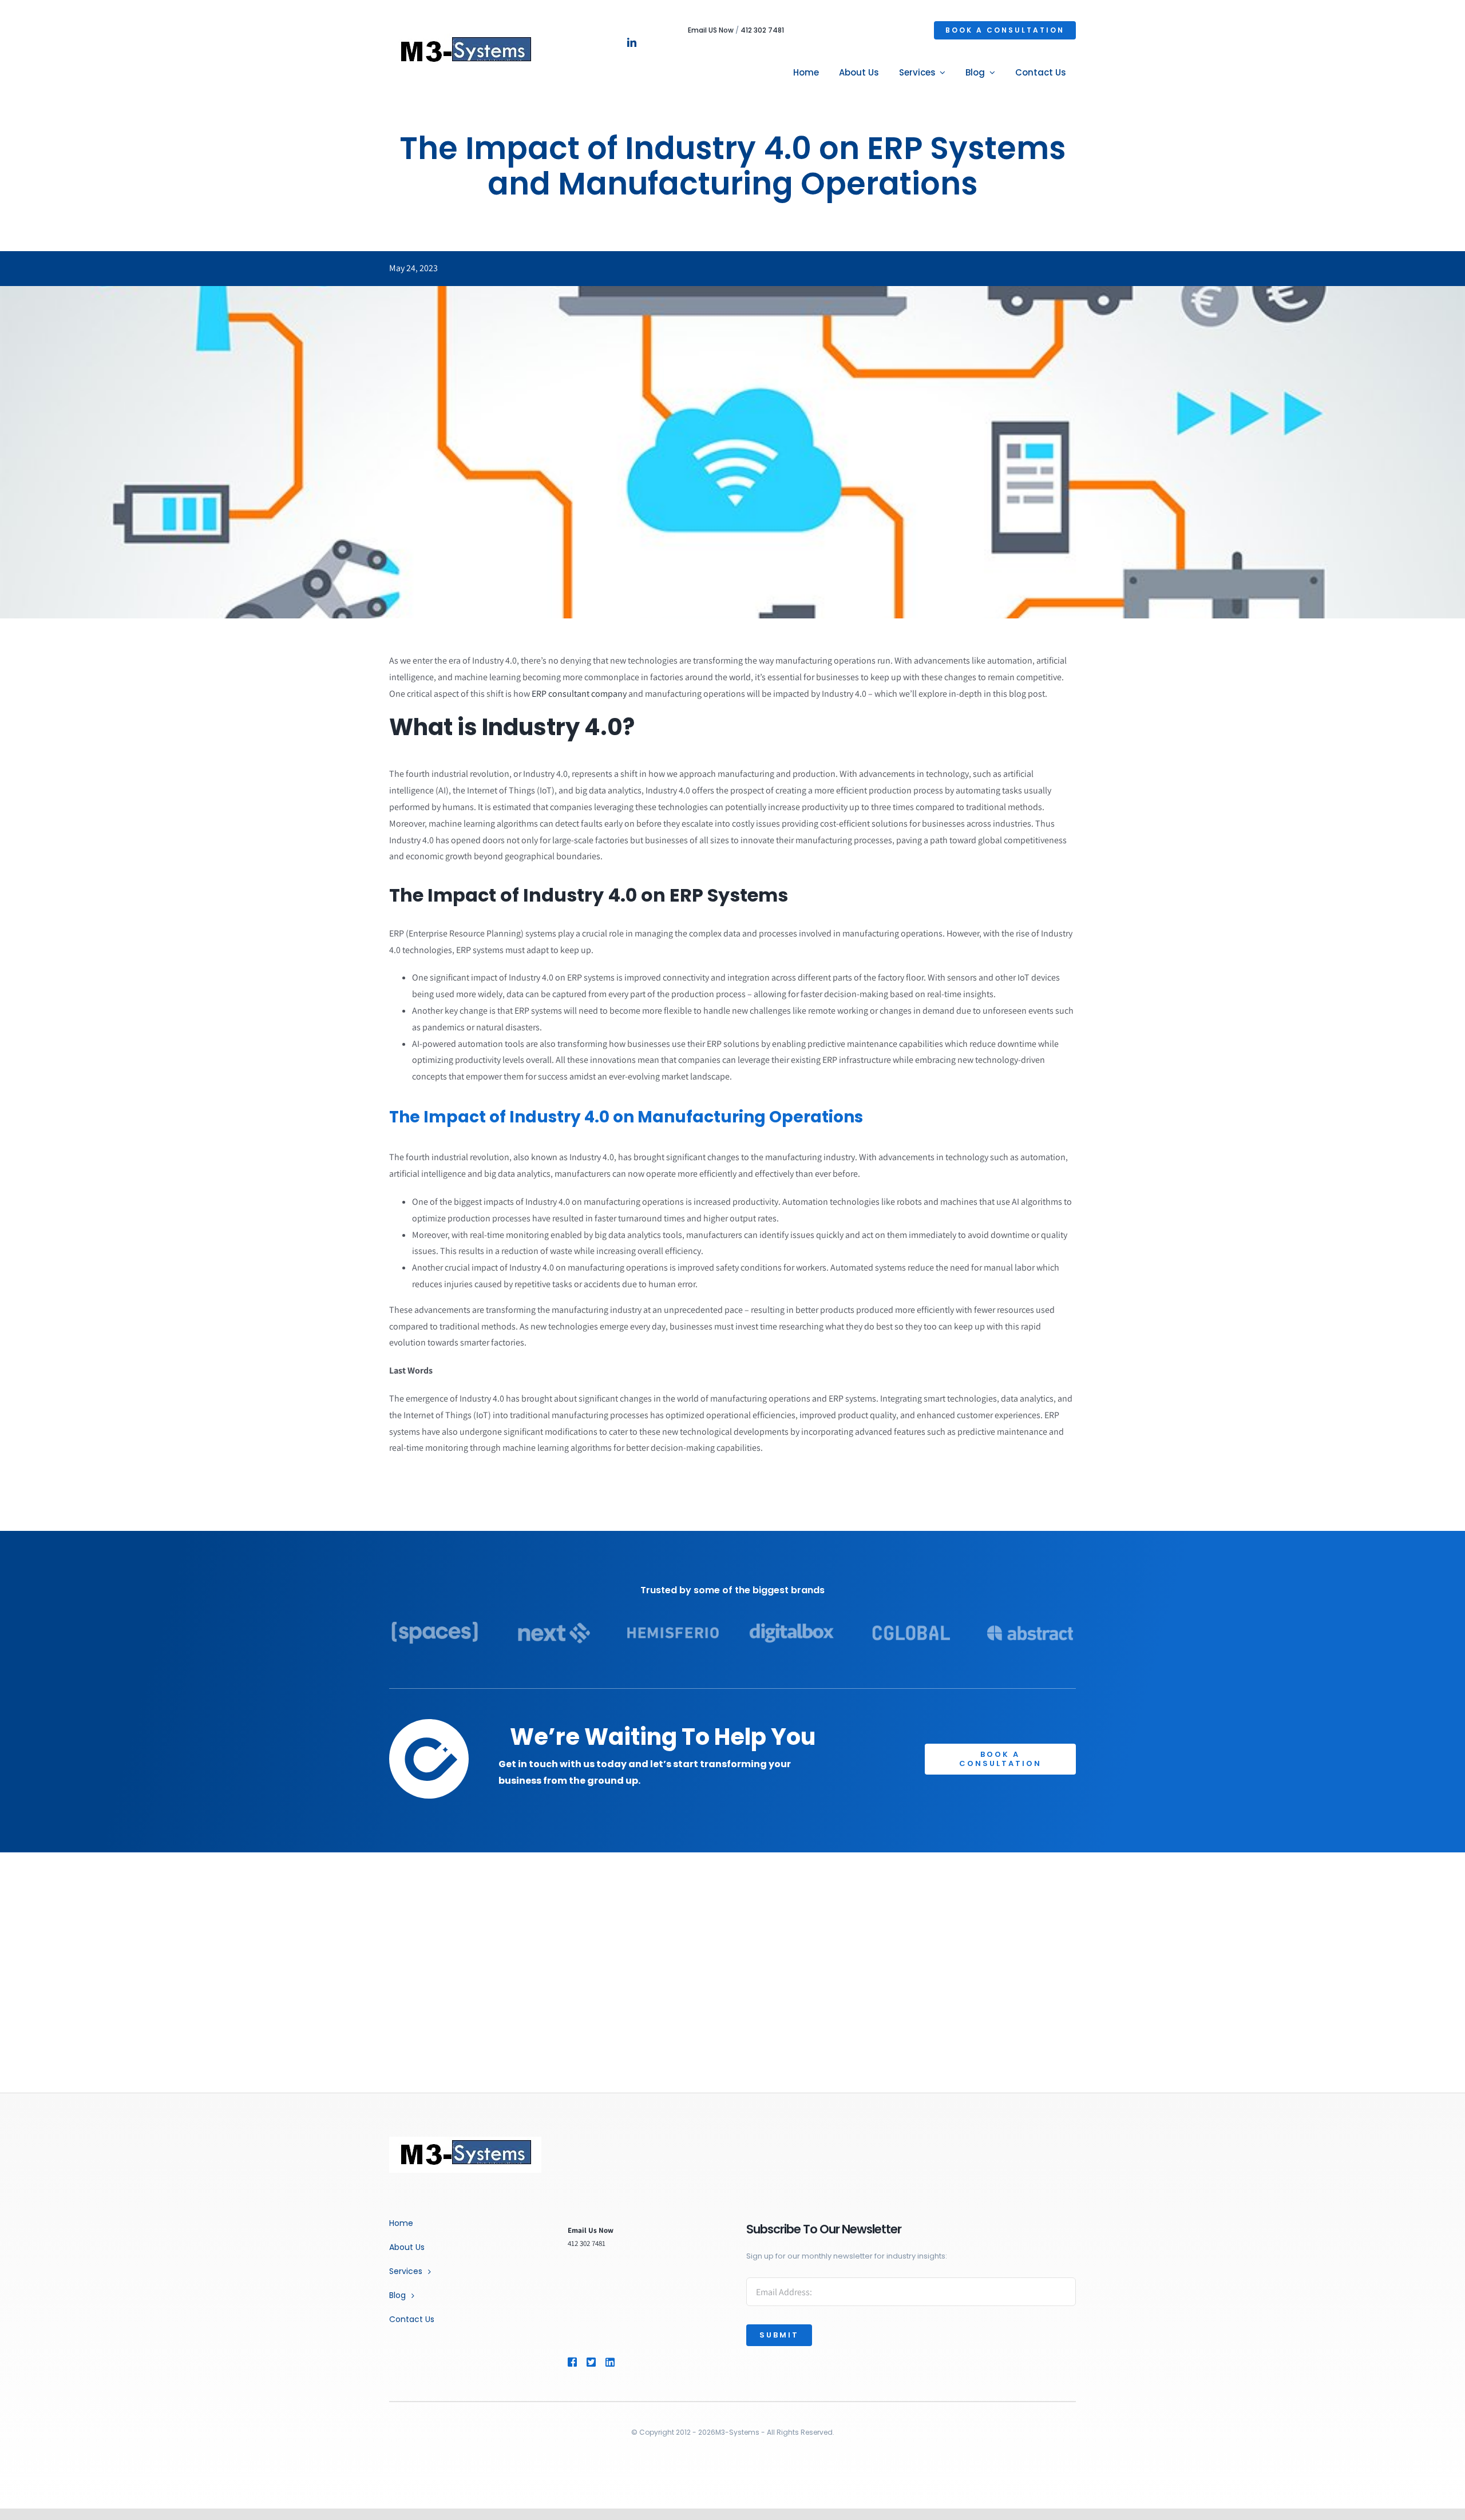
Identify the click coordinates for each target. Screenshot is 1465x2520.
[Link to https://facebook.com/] (572, 2362)
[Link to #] (591, 2362)
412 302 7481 (762, 30)
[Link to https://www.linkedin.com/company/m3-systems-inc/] (626, 2362)
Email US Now (711, 30)
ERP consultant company (579, 694)
